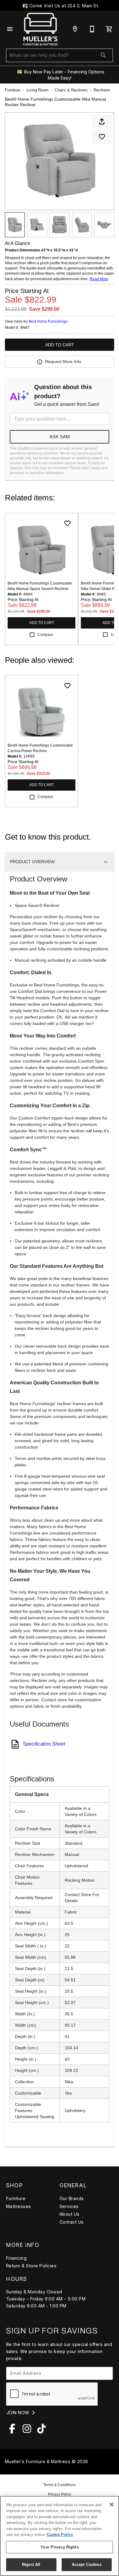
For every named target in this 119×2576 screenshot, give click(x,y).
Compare (45, 635)
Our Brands (72, 2198)
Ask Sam (60, 437)
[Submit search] (103, 55)
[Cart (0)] (109, 29)
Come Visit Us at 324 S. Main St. (63, 6)
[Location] (75, 29)
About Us (70, 2214)
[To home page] (40, 29)
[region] (60, 2536)
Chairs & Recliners (71, 90)
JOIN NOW (18, 2413)
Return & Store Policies (31, 2266)
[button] (10, 29)
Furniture (13, 90)
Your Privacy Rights (59, 2547)
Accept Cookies (87, 2565)
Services (69, 2206)
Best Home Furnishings (48, 321)
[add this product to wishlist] (102, 137)
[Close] (112, 2504)
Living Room (38, 90)
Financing (16, 2258)
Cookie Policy (60, 2535)
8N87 (25, 328)
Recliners (102, 90)
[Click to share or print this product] (102, 121)
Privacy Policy (60, 2494)
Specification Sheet (44, 1744)
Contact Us (72, 2222)
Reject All (31, 2565)
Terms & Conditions (60, 2485)
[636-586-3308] (92, 29)
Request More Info (63, 362)
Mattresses (19, 2206)
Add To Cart (60, 345)
